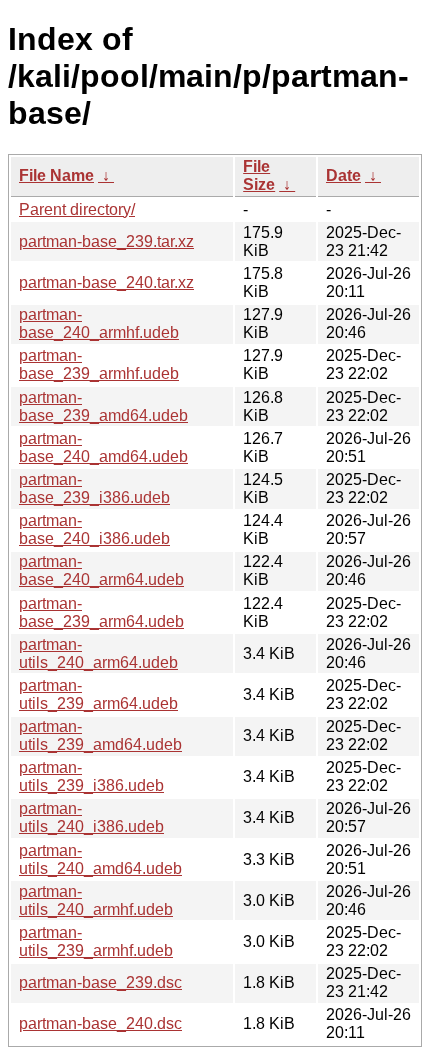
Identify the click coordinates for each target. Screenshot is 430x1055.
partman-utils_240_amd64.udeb (100, 859)
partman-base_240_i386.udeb (94, 529)
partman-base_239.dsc (100, 982)
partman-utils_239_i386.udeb (91, 776)
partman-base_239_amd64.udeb (103, 406)
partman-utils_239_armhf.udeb (96, 941)
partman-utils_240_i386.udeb (91, 817)
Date (343, 175)
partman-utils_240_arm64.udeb (98, 653)
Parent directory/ (77, 209)
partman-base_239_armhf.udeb (99, 364)
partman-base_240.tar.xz (106, 282)
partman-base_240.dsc (100, 1023)
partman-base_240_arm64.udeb (101, 570)
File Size (259, 175)
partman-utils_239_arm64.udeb (98, 694)
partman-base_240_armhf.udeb (99, 323)
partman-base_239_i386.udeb (94, 488)
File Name (56, 175)
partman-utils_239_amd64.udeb (100, 735)
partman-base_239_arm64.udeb (101, 612)
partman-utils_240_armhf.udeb (96, 900)
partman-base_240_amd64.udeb (103, 447)
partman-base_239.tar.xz (106, 241)
